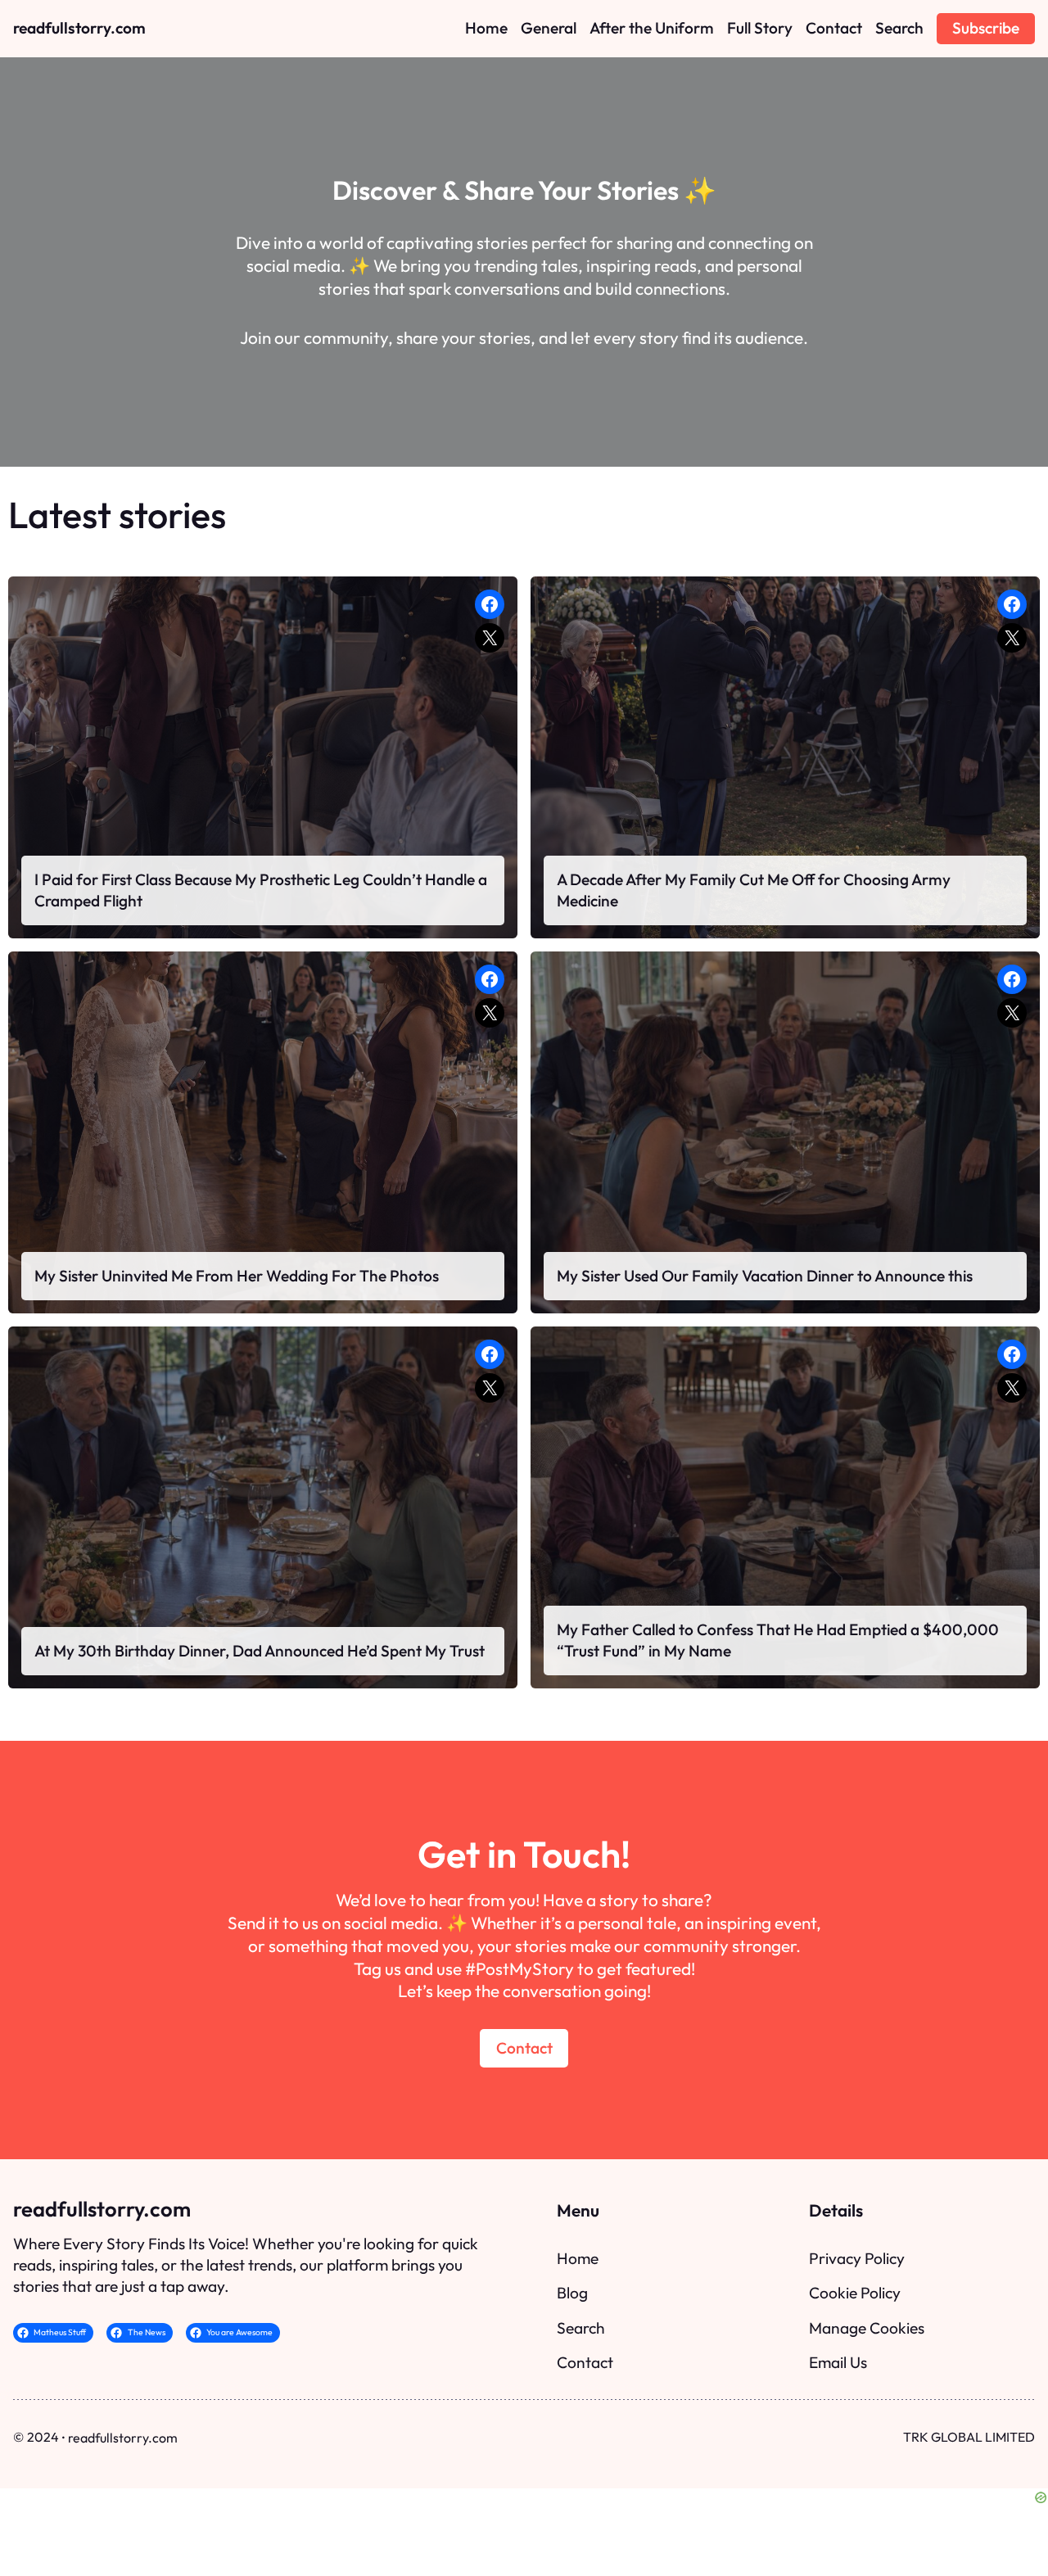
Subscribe (986, 28)
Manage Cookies (867, 2328)
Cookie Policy (855, 2293)
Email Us (838, 2362)
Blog (572, 2293)
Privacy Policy (857, 2258)
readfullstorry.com (79, 28)
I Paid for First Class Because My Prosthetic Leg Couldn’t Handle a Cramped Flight (261, 890)
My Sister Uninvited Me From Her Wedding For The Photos (237, 1276)
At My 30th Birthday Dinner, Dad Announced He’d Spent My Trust (260, 1651)
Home (578, 2258)
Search (581, 2328)
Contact (524, 2048)
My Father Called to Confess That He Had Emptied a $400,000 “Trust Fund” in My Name (778, 1640)
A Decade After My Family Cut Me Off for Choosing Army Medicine (754, 890)
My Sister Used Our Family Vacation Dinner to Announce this (765, 1276)
